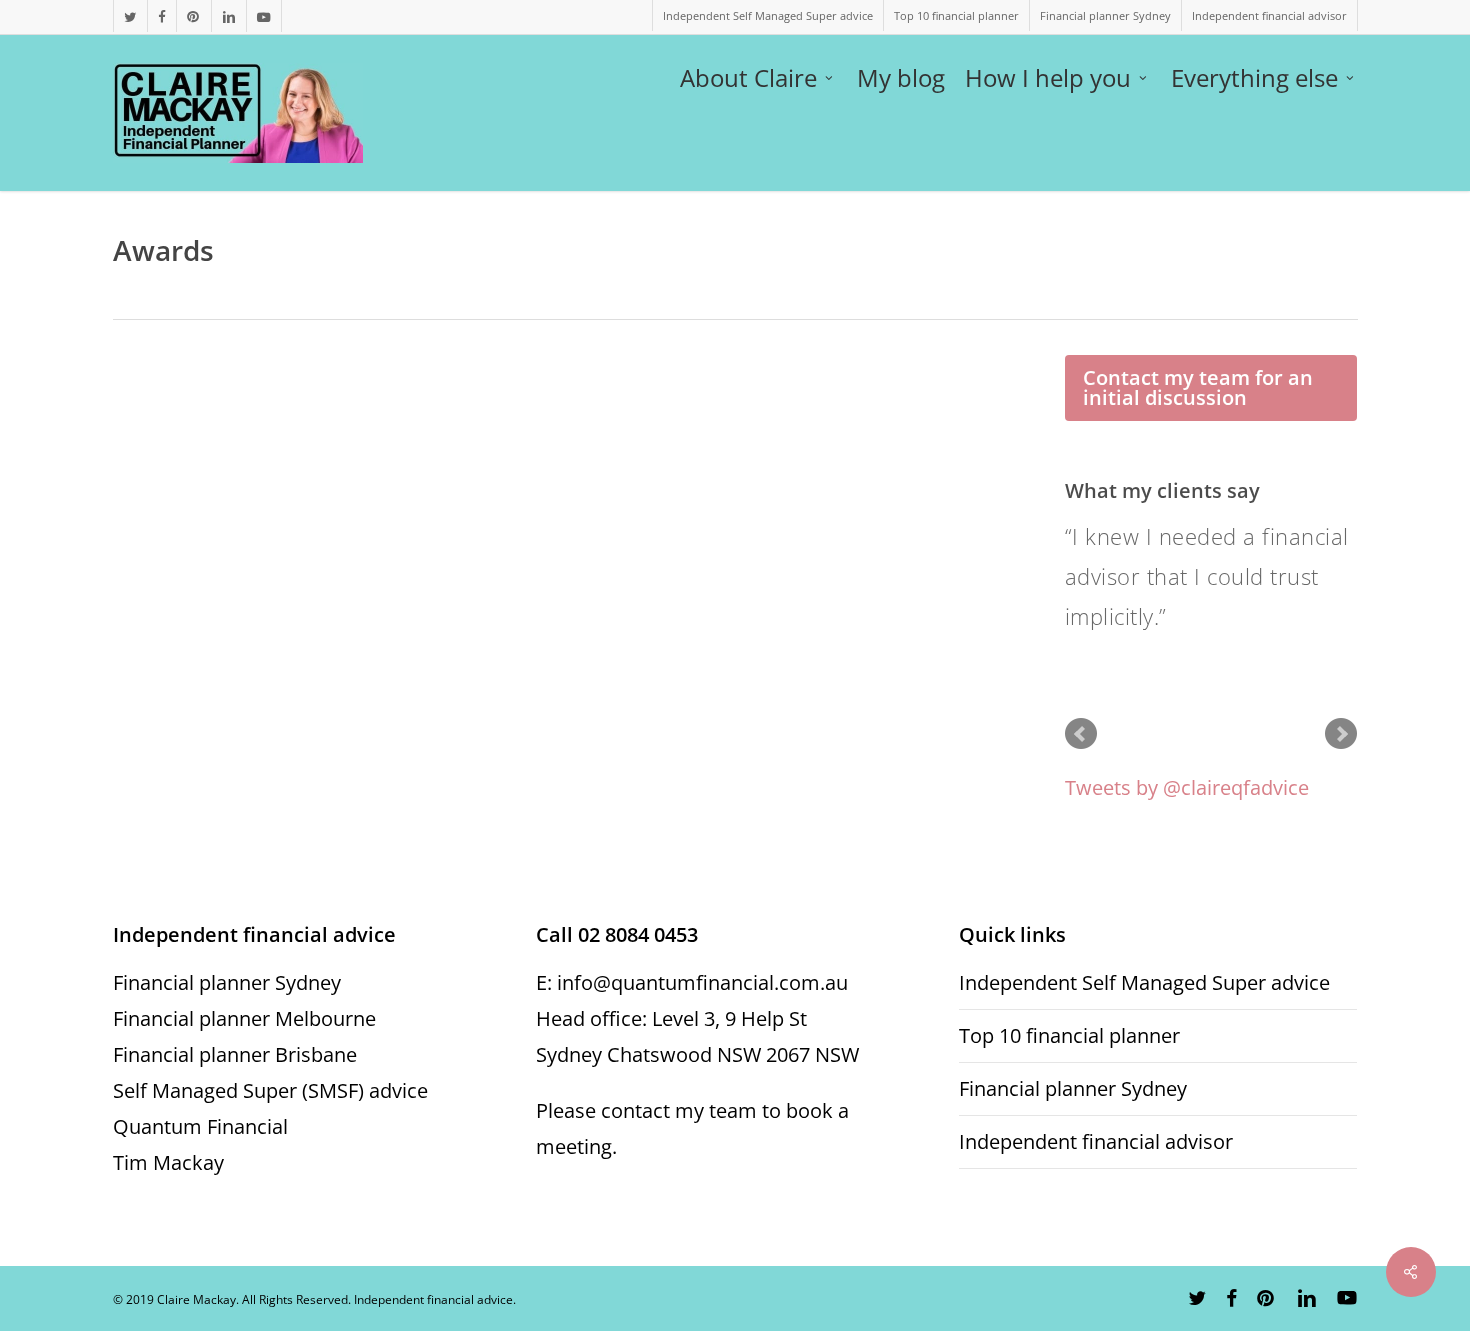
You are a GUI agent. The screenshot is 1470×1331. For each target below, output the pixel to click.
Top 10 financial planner (1069, 1035)
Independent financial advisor (1096, 1141)
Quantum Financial (200, 1126)
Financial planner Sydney (227, 982)
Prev (1081, 734)
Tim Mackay (168, 1162)
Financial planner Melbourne (244, 1018)
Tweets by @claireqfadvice (1187, 787)
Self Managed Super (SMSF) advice (270, 1090)
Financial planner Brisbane (235, 1054)
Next (1341, 734)
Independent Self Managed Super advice (1144, 982)
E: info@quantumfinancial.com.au (692, 982)
